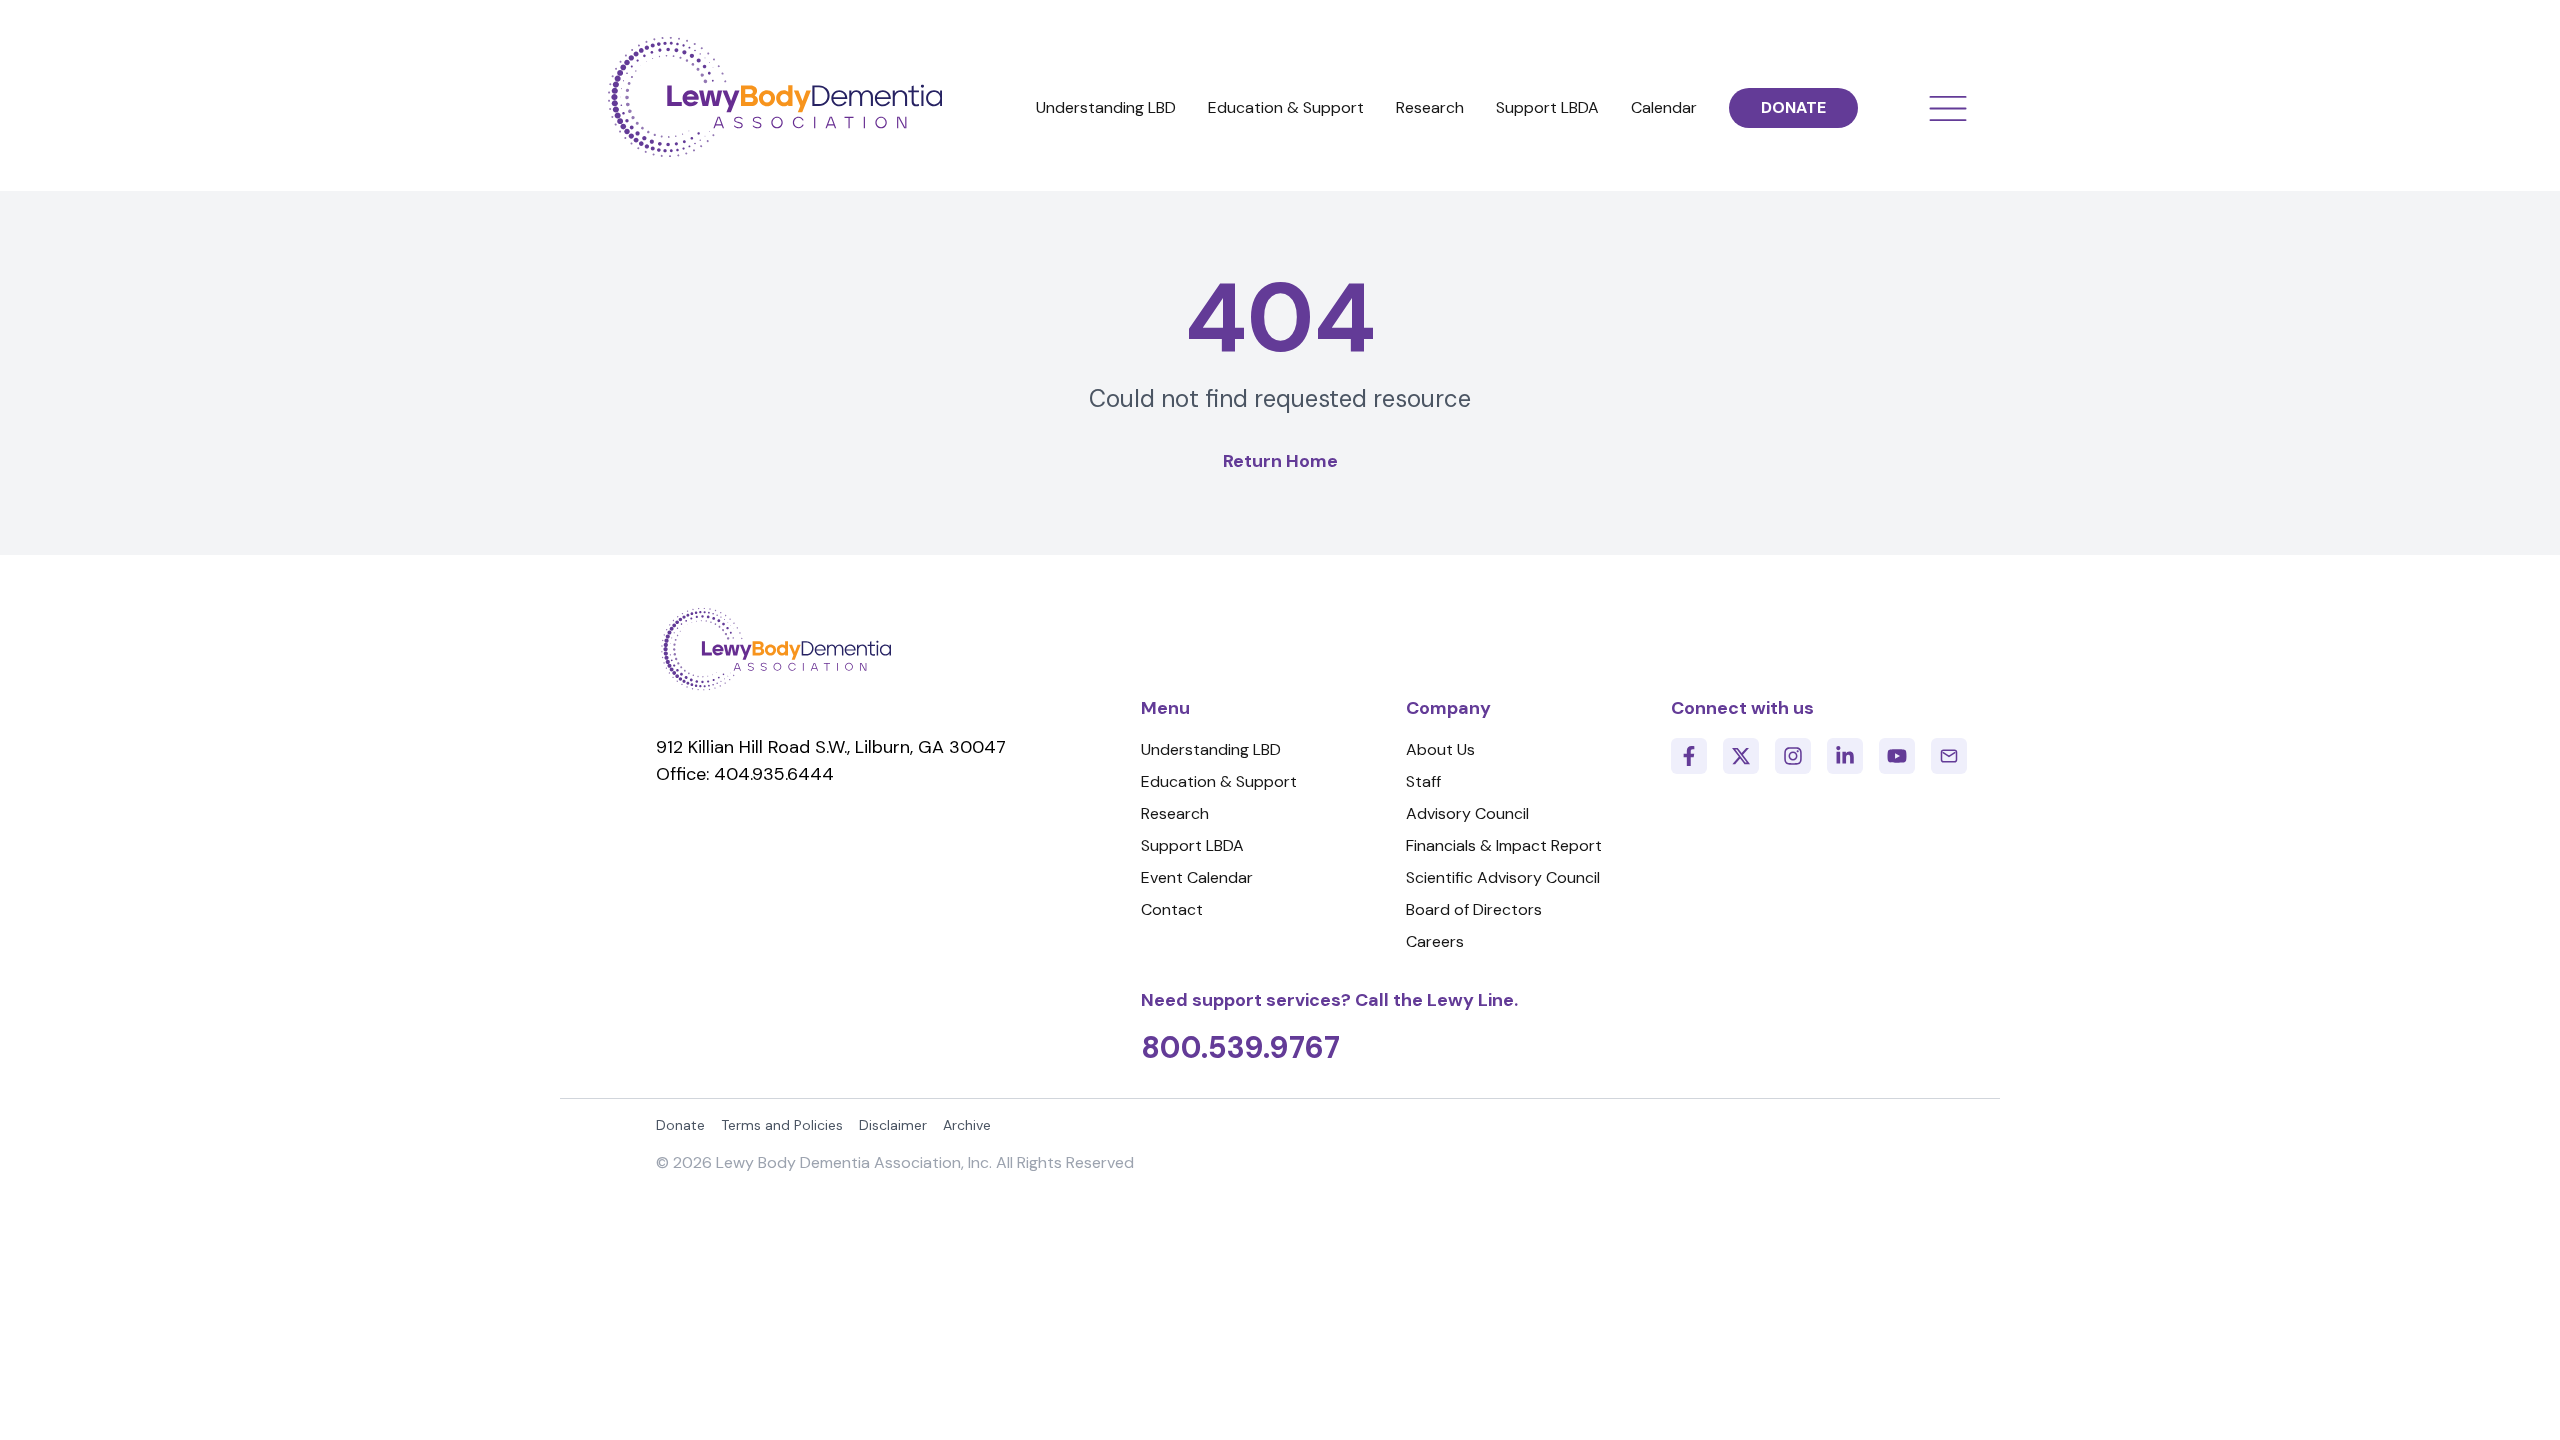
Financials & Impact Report (1504, 845)
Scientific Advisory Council (1503, 877)
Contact (1172, 909)
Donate (680, 1125)
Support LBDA (1547, 107)
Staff (1423, 781)
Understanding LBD (1106, 107)
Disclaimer (893, 1125)
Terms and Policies (782, 1125)
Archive (967, 1125)
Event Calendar (1197, 877)
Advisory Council (1467, 813)
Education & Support (1286, 107)
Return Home (1280, 461)
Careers (1435, 941)
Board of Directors (1474, 909)
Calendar (1664, 107)
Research (1430, 107)
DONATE (1793, 107)
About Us (1440, 749)
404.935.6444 (774, 774)
